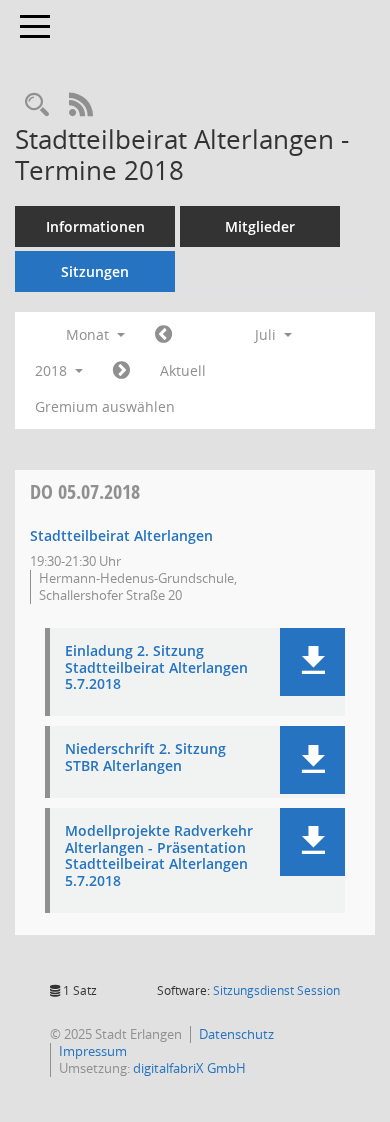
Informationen (95, 226)
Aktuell (183, 370)
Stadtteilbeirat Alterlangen (121, 535)
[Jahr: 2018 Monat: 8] (121, 371)
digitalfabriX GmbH (189, 1068)
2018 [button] (53, 370)
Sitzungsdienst (276, 990)
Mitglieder (260, 226)
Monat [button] (89, 334)
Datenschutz (236, 1034)
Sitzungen (95, 271)
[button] (312, 662)
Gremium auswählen (105, 406)
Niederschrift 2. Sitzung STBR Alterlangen (145, 758)
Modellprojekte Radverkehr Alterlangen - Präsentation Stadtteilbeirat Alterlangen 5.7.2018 (159, 856)
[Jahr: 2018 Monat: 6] (163, 335)
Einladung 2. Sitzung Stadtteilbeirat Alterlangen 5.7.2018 (156, 668)
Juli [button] (267, 334)
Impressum (93, 1051)
